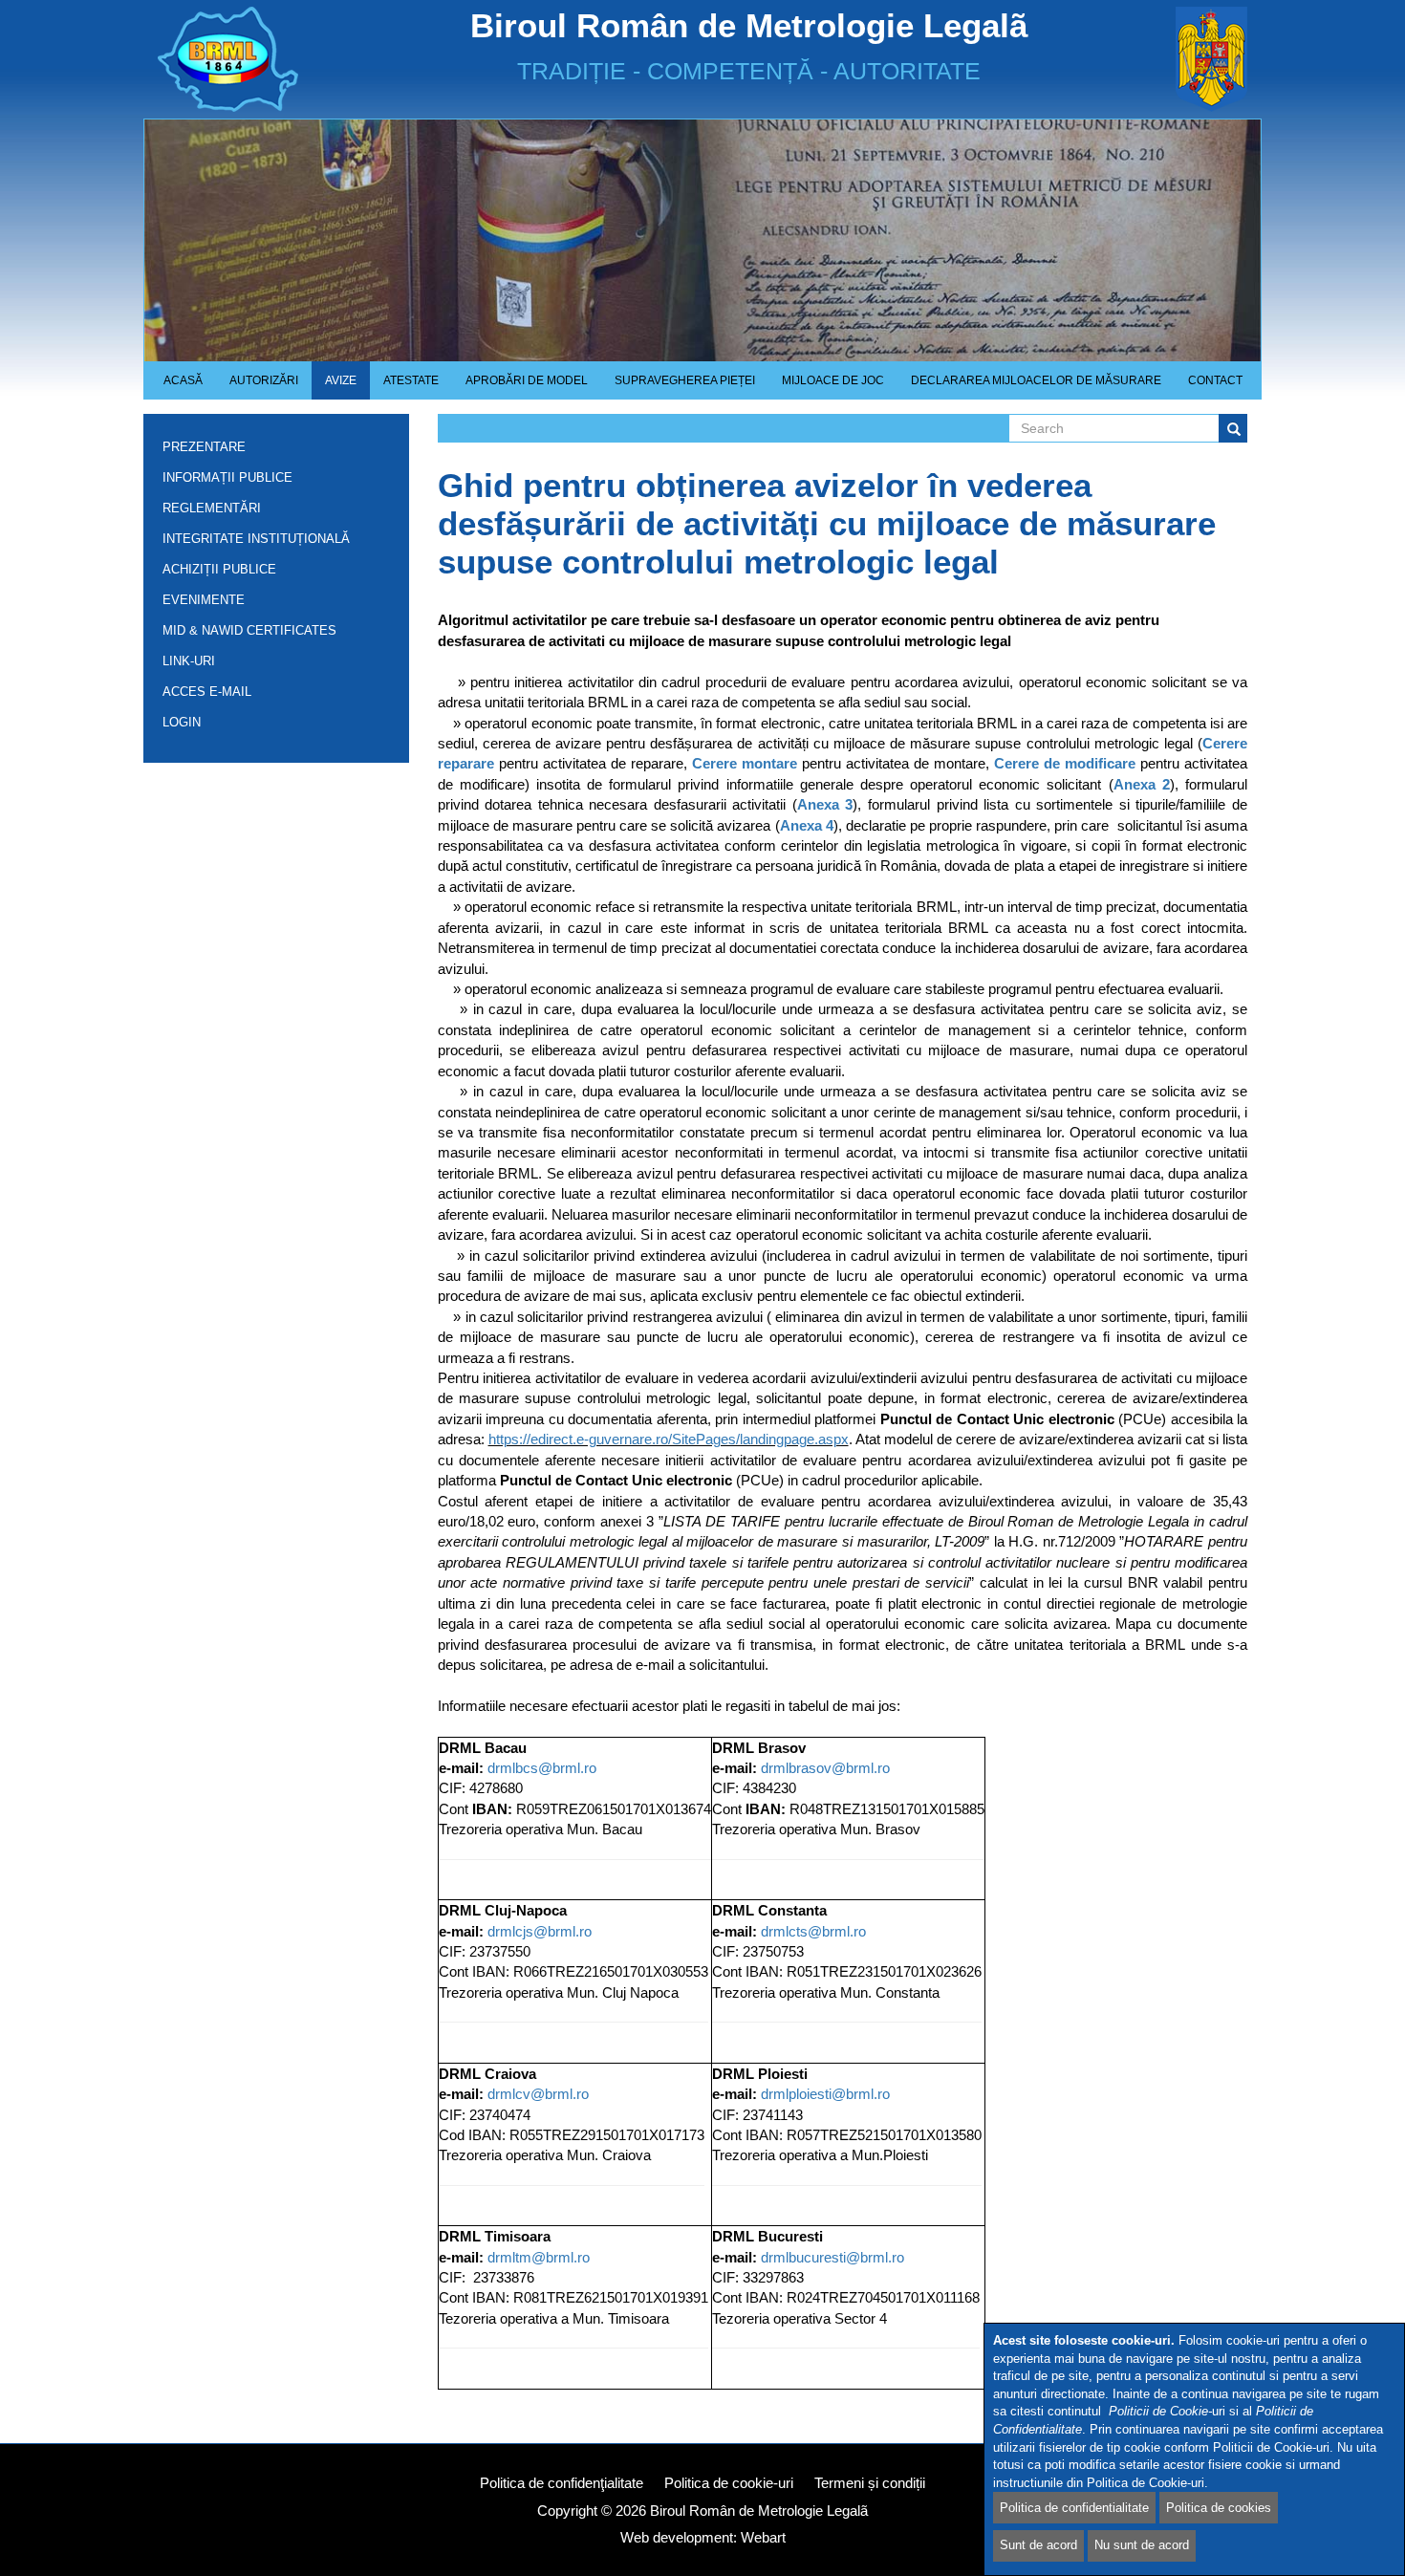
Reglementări (212, 512)
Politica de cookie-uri (729, 2483)
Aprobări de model (520, 387)
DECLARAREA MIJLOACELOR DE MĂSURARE (1036, 380)
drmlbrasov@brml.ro (825, 1768)
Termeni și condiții (870, 2483)
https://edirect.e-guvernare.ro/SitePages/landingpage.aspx (669, 1439)
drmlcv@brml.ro (538, 2094)
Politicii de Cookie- (1160, 2412)
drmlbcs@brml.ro (542, 1768)
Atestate (404, 387)
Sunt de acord (1038, 2545)
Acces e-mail (207, 692)
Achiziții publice (219, 573)
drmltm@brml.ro (539, 2257)
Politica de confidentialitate (1074, 2507)
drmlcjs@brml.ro (540, 1931)
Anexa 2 (1142, 784)
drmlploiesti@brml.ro (825, 2094)
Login (182, 722)
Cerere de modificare (1065, 763)
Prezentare (204, 451)
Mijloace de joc (826, 387)
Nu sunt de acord (1142, 2545)
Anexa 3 (825, 804)
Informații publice (227, 481)
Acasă (183, 380)
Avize (334, 387)
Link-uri (189, 661)
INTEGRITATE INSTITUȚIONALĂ (256, 539)
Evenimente (204, 600)
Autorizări (257, 387)
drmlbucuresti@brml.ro (832, 2257)
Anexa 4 (807, 825)
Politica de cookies (1219, 2507)
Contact (1215, 380)
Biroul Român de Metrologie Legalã (759, 2511)
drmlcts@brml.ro (813, 1931)
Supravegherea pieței (678, 387)
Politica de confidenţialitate (562, 2483)
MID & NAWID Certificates (249, 630)
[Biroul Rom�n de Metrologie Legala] (283, 59)
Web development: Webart (703, 2537)
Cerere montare (745, 763)
